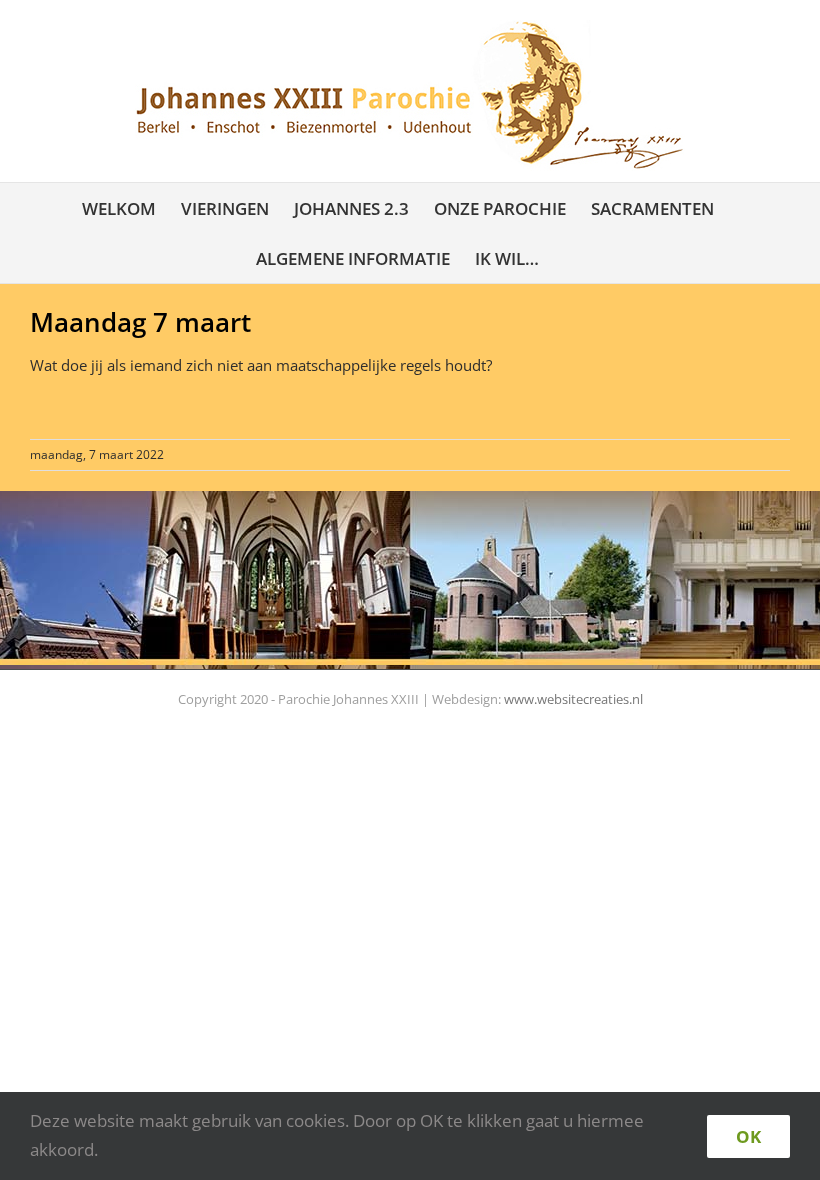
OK (748, 1136)
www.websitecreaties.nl (573, 699)
